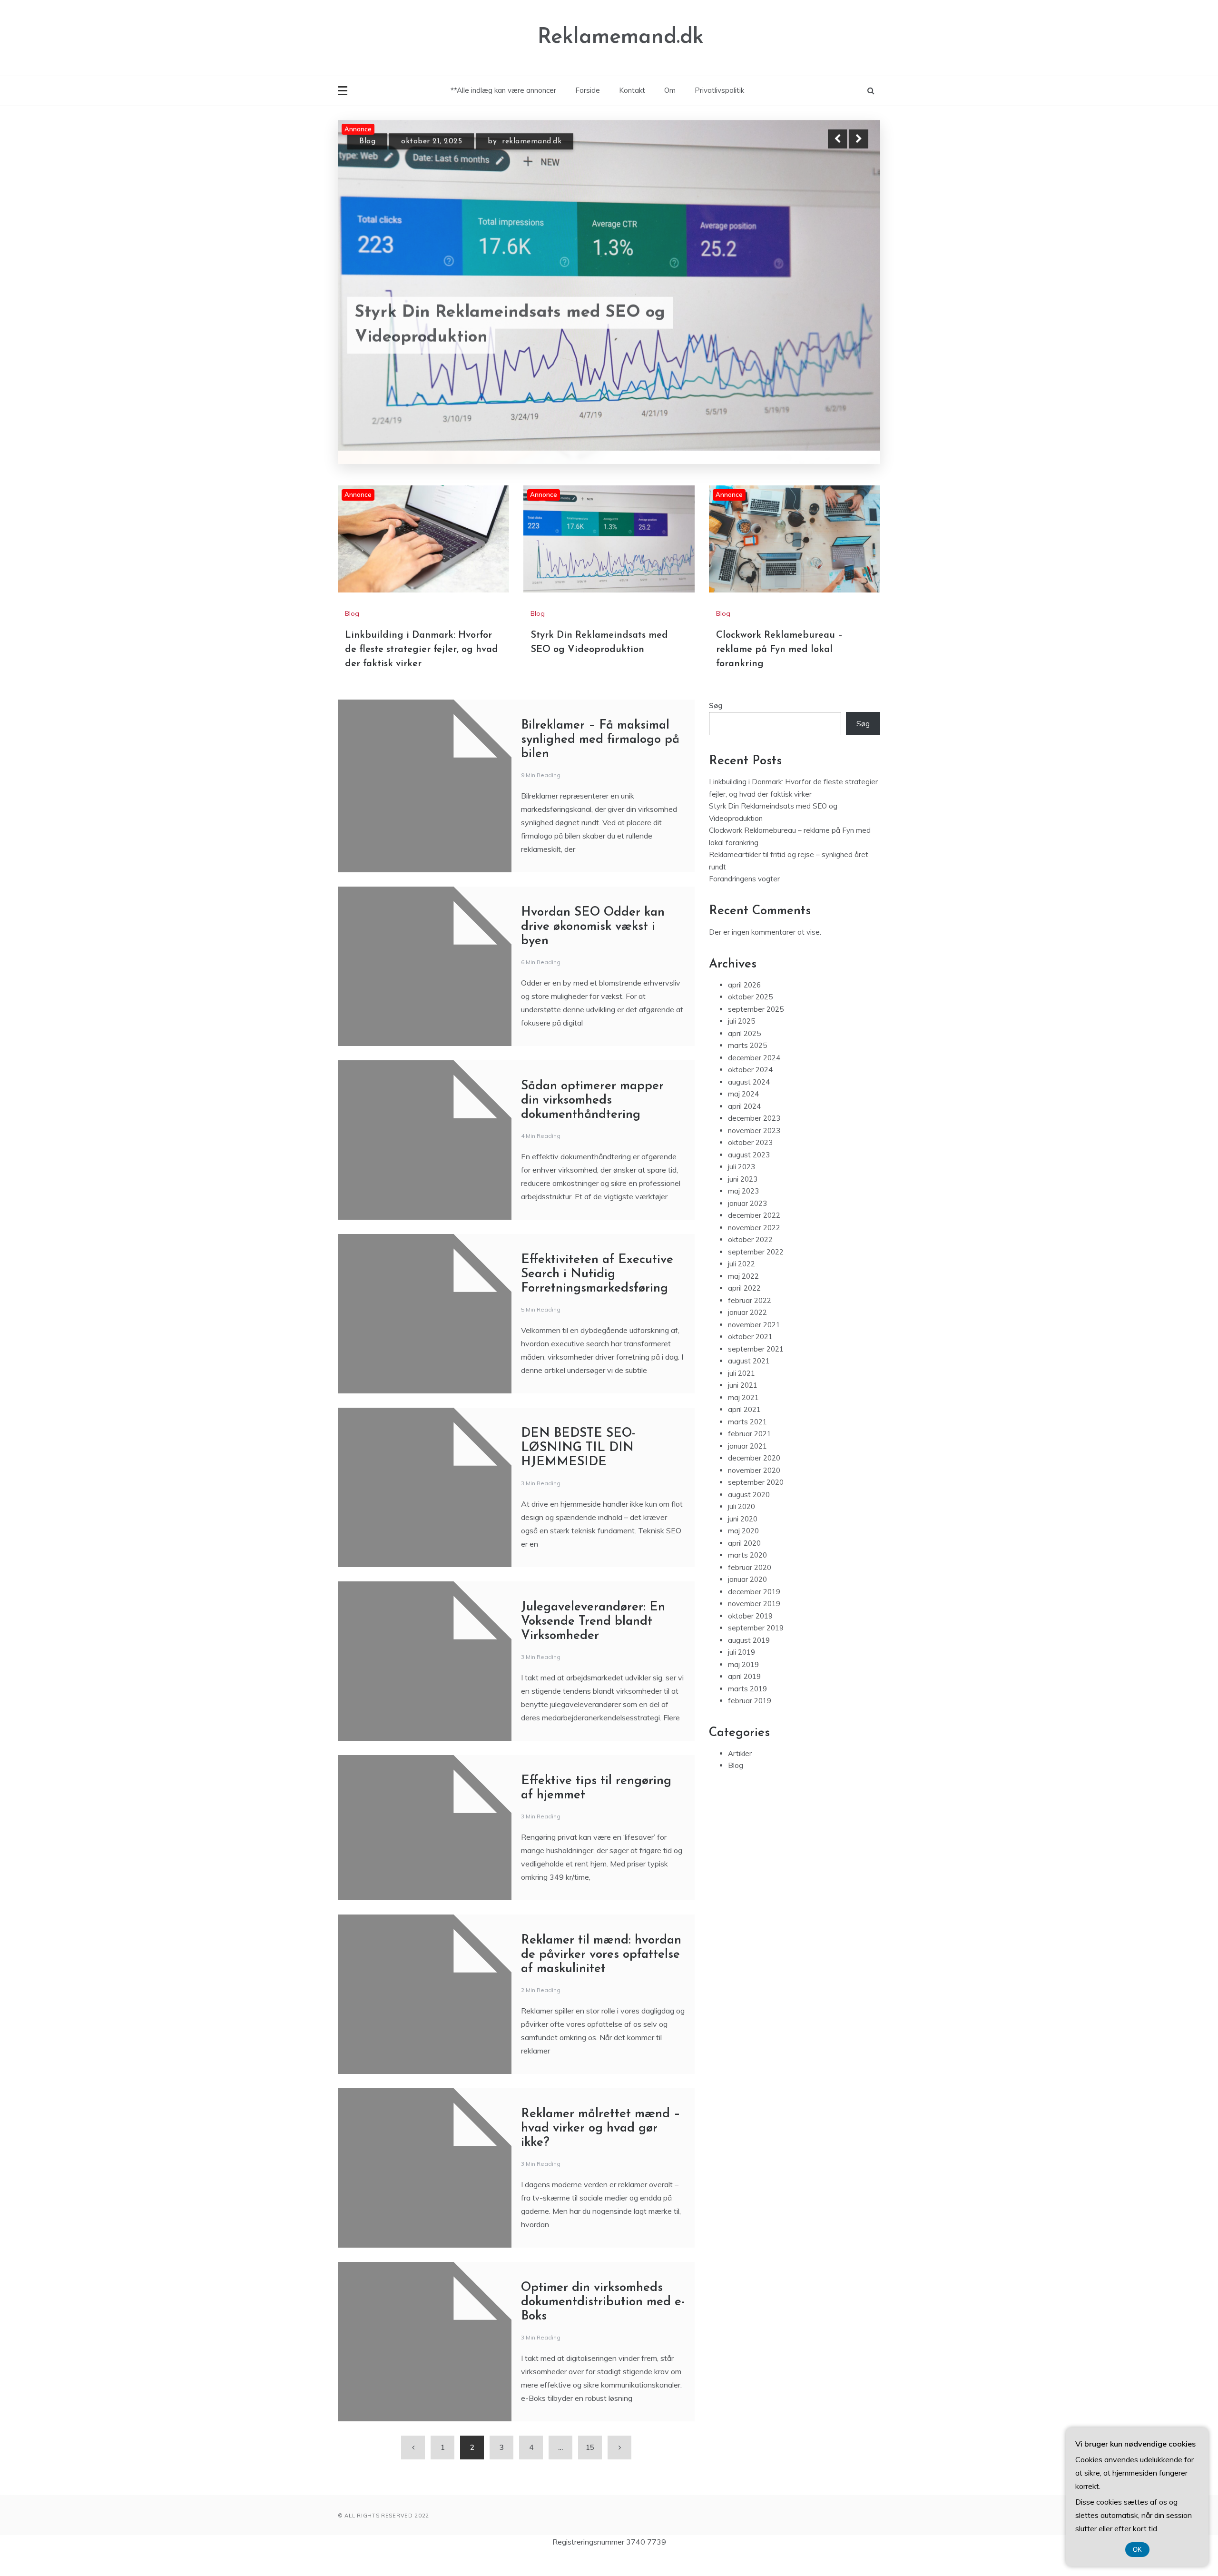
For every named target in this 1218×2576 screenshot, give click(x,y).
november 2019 (754, 1624)
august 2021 (749, 1381)
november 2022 (754, 1248)
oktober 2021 (750, 1357)
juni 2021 (743, 1406)
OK (1137, 2550)
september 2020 (756, 1503)
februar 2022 (750, 1320)
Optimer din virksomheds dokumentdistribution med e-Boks (603, 2323)
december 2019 (754, 1612)
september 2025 (756, 1029)
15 (590, 2468)
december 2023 (754, 1139)
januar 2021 (747, 1466)
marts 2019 (747, 1709)
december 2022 (754, 1236)
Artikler (740, 1773)
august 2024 (749, 1102)
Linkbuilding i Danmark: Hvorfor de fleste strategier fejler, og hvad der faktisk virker (422, 670)
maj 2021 (743, 1417)
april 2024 (744, 1126)
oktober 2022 (750, 1260)
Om (670, 90)
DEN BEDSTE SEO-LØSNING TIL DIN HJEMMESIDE (578, 1468)
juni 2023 (743, 1199)
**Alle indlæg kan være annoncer (503, 90)
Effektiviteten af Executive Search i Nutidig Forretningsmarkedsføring (597, 1295)
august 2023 (749, 1175)
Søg (716, 726)
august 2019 (749, 1660)
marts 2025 (747, 1066)
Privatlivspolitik (719, 90)
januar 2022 (747, 1333)
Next (859, 139)
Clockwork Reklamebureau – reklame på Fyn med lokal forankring (514, 323)
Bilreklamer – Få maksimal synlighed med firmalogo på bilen (600, 760)
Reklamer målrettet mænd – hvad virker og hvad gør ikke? (601, 2149)
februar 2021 (750, 1454)
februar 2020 (750, 1587)
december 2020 (754, 1478)
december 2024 (754, 1078)
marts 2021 (747, 1442)
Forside (588, 90)
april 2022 (744, 1308)
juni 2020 (743, 1539)
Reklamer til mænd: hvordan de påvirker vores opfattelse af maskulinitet (601, 1975)
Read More (841, 323)
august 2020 (749, 1515)
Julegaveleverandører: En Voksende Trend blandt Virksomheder (593, 1642)
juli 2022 (742, 1284)
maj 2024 (743, 1114)
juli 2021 (742, 1393)
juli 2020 (742, 1527)
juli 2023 (742, 1187)
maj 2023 (743, 1211)
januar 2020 (747, 1600)
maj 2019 (743, 1684)
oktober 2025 (750, 1017)
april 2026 (744, 1005)
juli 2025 (742, 1041)
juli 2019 (742, 1673)
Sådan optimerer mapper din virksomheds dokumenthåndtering (592, 1121)
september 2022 (756, 1272)
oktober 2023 (750, 1163)
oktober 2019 (750, 1636)
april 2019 (744, 1697)
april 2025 (744, 1053)
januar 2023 (747, 1223)
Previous (837, 139)
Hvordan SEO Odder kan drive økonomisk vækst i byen (593, 947)
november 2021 (754, 1345)
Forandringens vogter (744, 899)
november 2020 (754, 1490)
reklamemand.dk (544, 140)
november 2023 (754, 1150)
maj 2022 (743, 1296)
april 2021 (744, 1430)
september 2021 (756, 1369)
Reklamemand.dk (621, 37)
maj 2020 (743, 1551)
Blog (367, 140)
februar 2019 (750, 1721)
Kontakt (632, 90)
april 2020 (744, 1563)
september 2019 (756, 1648)
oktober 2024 (750, 1090)
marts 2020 (747, 1575)
